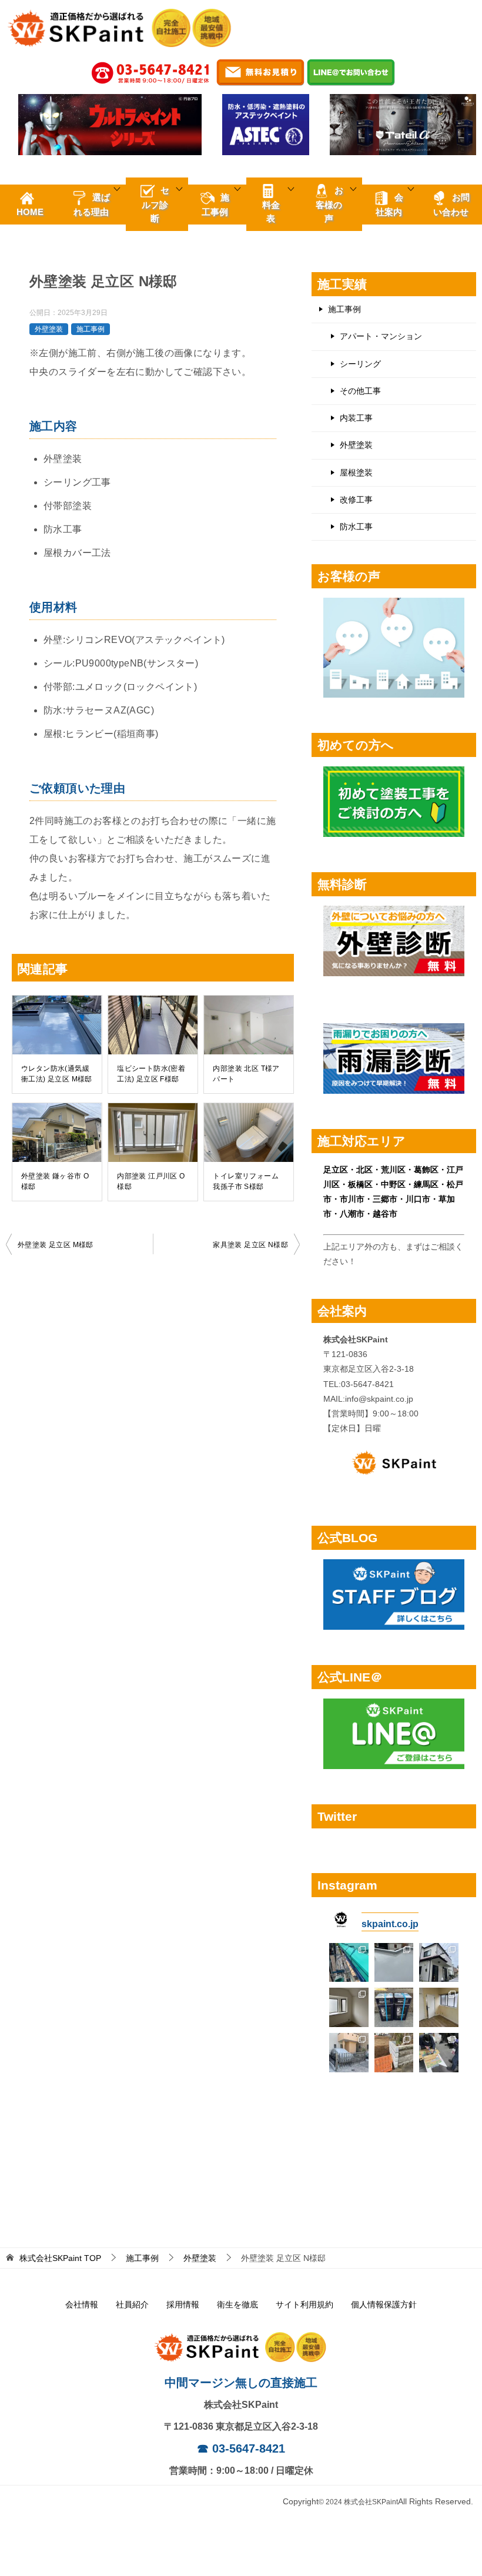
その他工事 (360, 391)
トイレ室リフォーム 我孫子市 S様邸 (246, 1181)
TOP (60, 2258)
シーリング (360, 364)
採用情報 (183, 2304)
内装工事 (356, 418)
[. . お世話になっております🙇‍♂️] (349, 1963)
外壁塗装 (49, 329)
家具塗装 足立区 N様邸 (250, 1245)
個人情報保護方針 (384, 2304)
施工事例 (91, 329)
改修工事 (356, 500)
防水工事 (356, 527)
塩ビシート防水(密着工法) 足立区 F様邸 (151, 1074)
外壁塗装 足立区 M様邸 (56, 1245)
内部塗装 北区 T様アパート (246, 1074)
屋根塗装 (356, 473)
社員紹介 (132, 2304)
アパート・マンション (381, 336)
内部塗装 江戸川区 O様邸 (151, 1181)
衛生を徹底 (237, 2304)
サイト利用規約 (304, 2304)
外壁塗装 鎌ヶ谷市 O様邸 (55, 1181)
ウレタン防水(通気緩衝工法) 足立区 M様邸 (57, 1074)
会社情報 (82, 2304)
